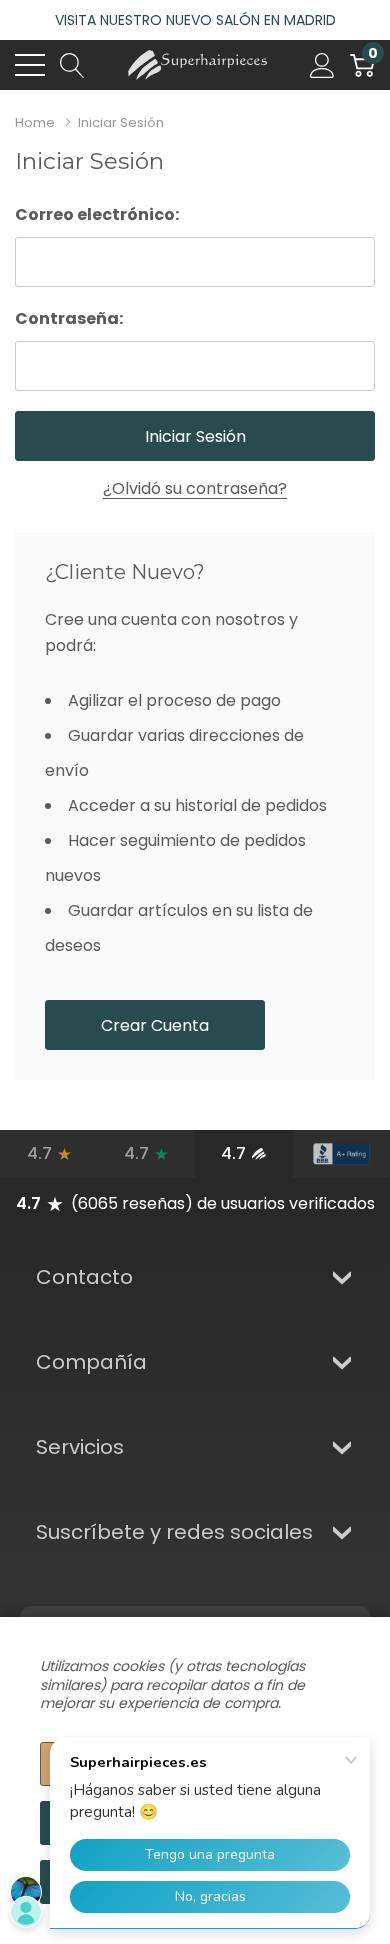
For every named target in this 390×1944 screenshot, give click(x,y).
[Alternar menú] (30, 65)
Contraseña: (69, 318)
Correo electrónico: (97, 214)
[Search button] (72, 65)
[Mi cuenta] (322, 65)
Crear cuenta (155, 1025)
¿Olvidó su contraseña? (195, 488)
